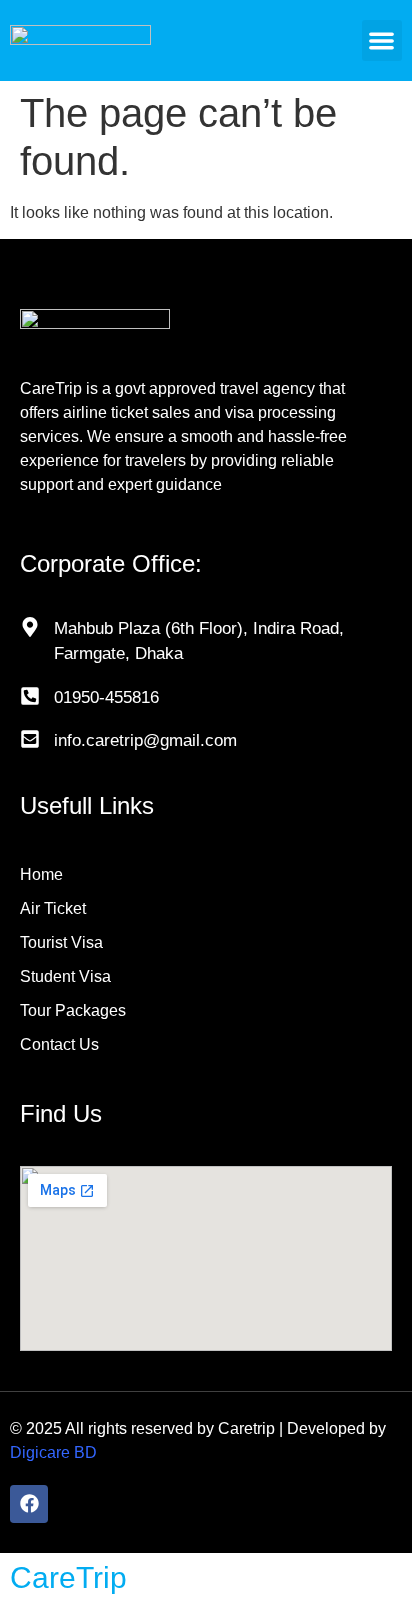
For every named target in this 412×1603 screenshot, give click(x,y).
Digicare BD (53, 1452)
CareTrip (68, 1577)
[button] (382, 40)
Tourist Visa (61, 942)
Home (41, 874)
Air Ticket (53, 908)
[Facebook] (29, 1504)
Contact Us (59, 1044)
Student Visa (65, 976)
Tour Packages (73, 1010)
